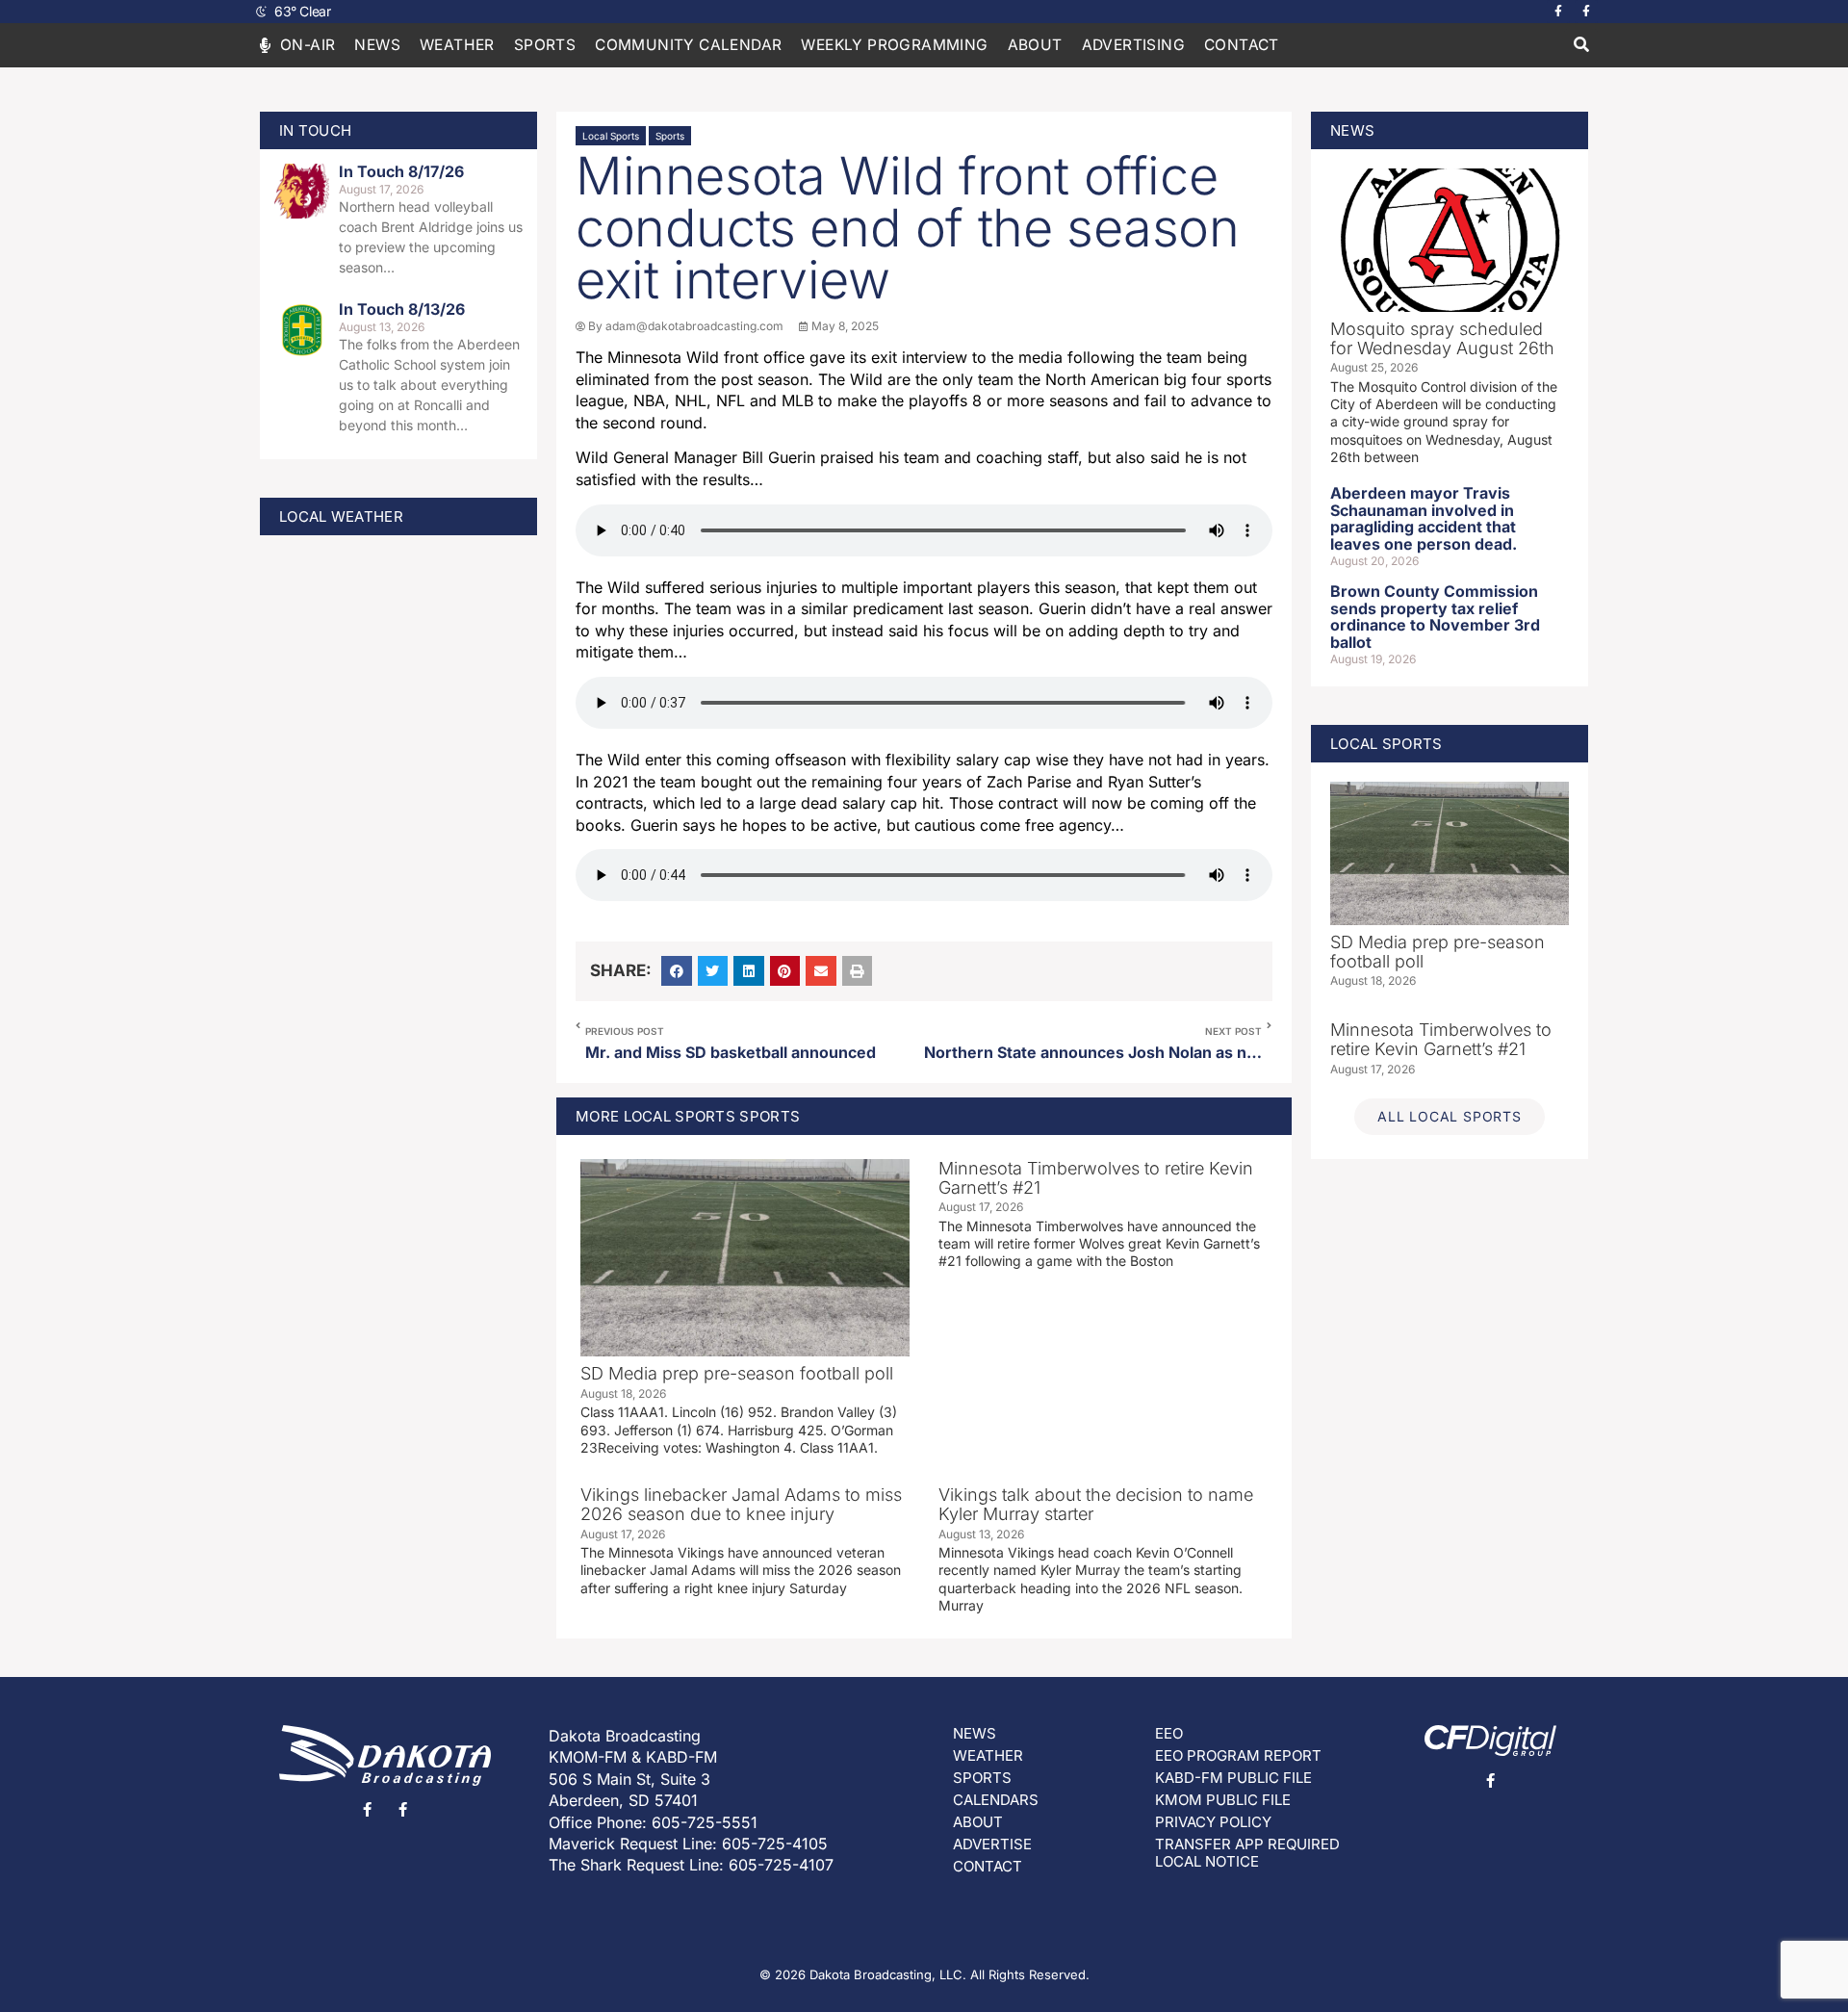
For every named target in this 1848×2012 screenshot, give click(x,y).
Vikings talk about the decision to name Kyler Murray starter (1096, 1504)
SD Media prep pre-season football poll (737, 1373)
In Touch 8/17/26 (401, 171)
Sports (670, 136)
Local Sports (611, 136)
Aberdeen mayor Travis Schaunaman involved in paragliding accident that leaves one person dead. (1424, 518)
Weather (457, 45)
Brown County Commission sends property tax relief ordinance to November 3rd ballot (1435, 617)
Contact (1242, 45)
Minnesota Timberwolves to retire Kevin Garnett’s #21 (1096, 1178)
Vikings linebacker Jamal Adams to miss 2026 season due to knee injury (741, 1504)
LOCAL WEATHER (341, 516)
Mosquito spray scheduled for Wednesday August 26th (1442, 338)
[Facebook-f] (1558, 12)
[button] (1581, 46)
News (377, 45)
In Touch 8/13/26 (402, 309)
